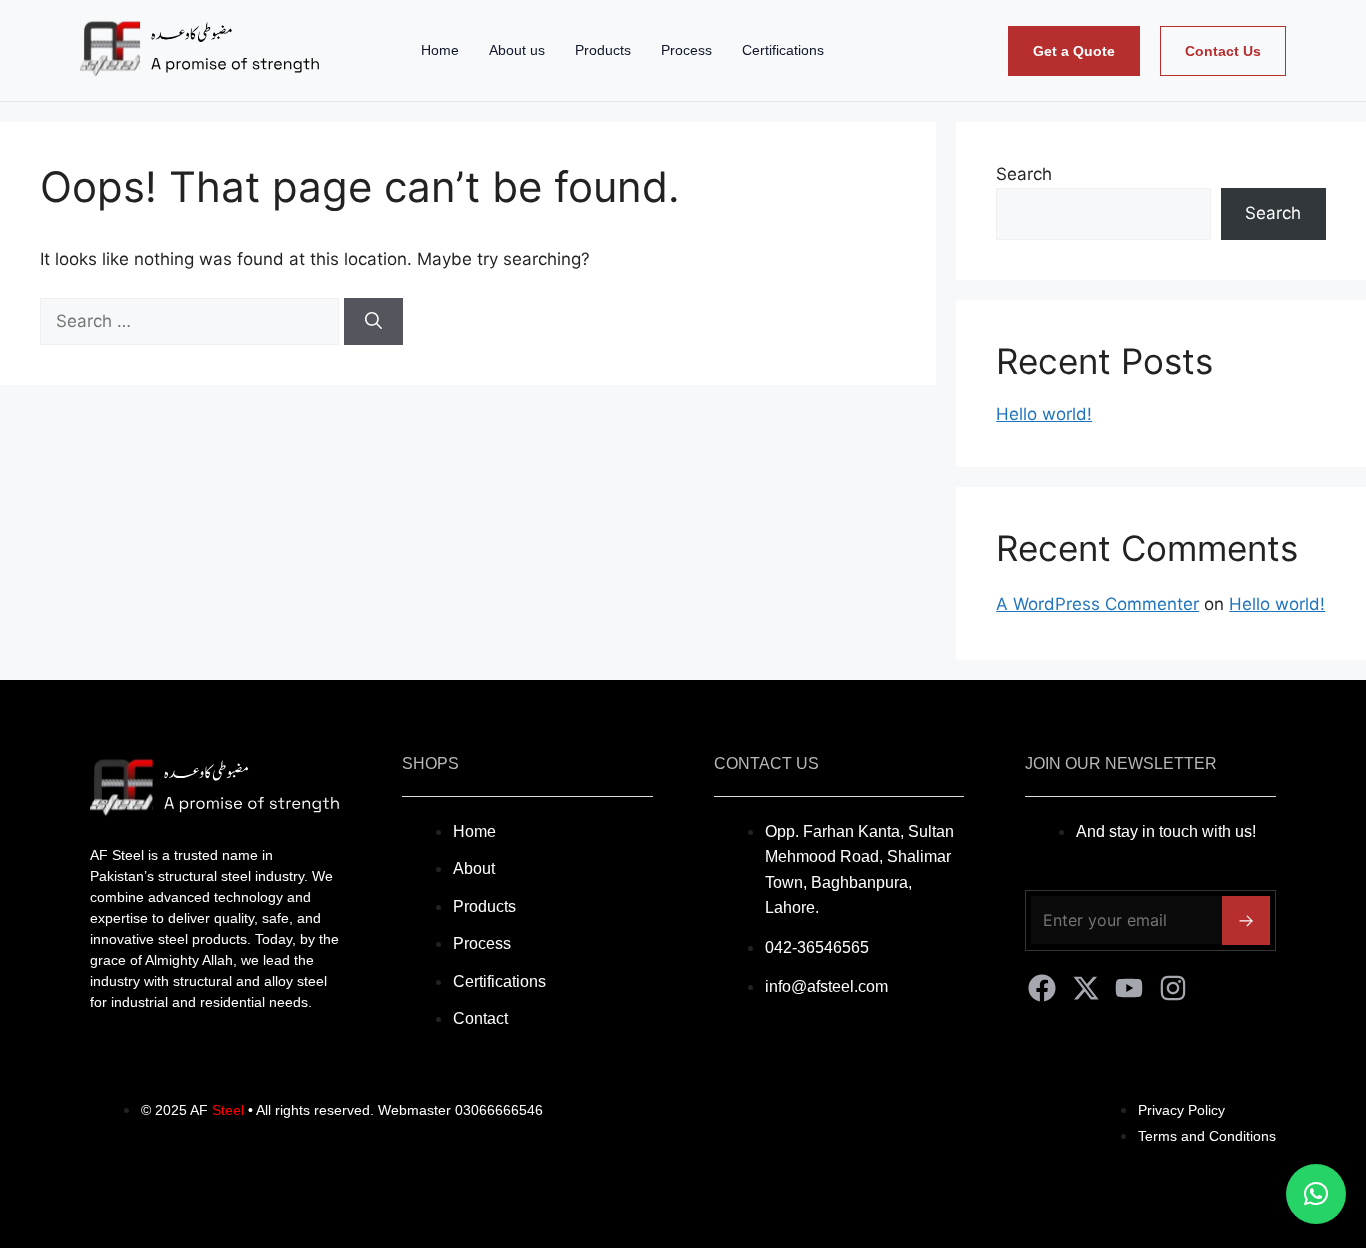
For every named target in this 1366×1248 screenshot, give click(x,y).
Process (686, 50)
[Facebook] (1042, 988)
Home (440, 50)
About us (517, 50)
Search (1024, 174)
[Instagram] (1173, 988)
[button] (1316, 1194)
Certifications (783, 50)
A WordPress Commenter (1097, 604)
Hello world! (1044, 414)
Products (603, 50)
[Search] (373, 322)
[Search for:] (192, 321)
